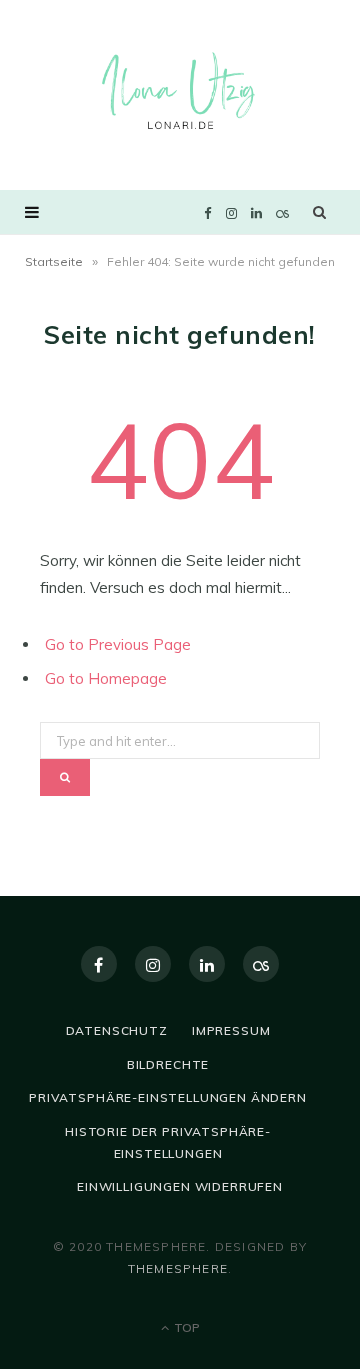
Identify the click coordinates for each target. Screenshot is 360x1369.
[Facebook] (99, 964)
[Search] (320, 212)
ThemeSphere (178, 1268)
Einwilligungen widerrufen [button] (180, 1186)
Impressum (231, 1030)
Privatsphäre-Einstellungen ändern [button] (168, 1097)
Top (185, 1327)
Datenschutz (117, 1030)
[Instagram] (153, 964)
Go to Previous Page (118, 644)
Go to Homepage (106, 678)
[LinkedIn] (207, 964)
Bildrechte (168, 1064)
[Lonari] (180, 92)
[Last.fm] (261, 964)
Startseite (54, 261)
